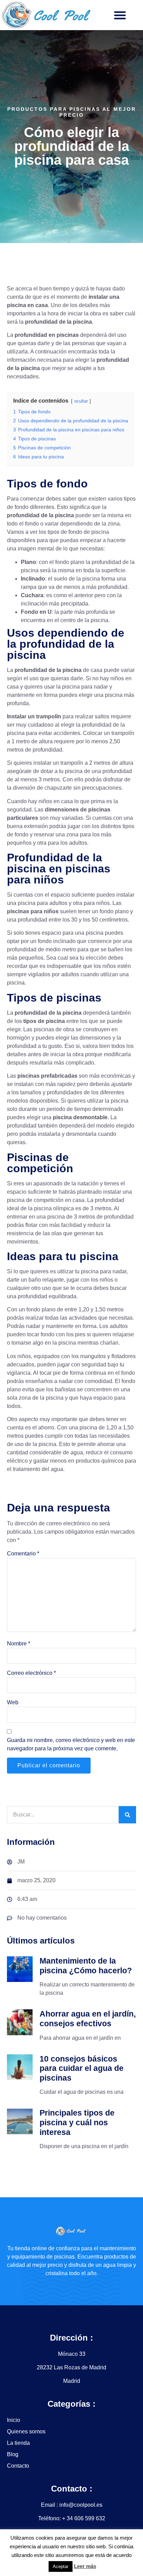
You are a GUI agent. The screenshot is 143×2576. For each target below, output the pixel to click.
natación (88, 1183)
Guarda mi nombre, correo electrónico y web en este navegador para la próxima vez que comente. (71, 1744)
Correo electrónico (31, 1673)
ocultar (81, 401)
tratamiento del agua (38, 1469)
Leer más (85, 2566)
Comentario (23, 1554)
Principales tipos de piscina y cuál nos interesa (77, 2122)
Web (13, 1702)
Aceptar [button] (61, 2566)
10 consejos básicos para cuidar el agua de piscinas (82, 2068)
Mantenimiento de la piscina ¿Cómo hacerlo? (86, 1966)
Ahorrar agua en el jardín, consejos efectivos (88, 2019)
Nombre (19, 1644)
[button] (120, 15)
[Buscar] (127, 1815)
